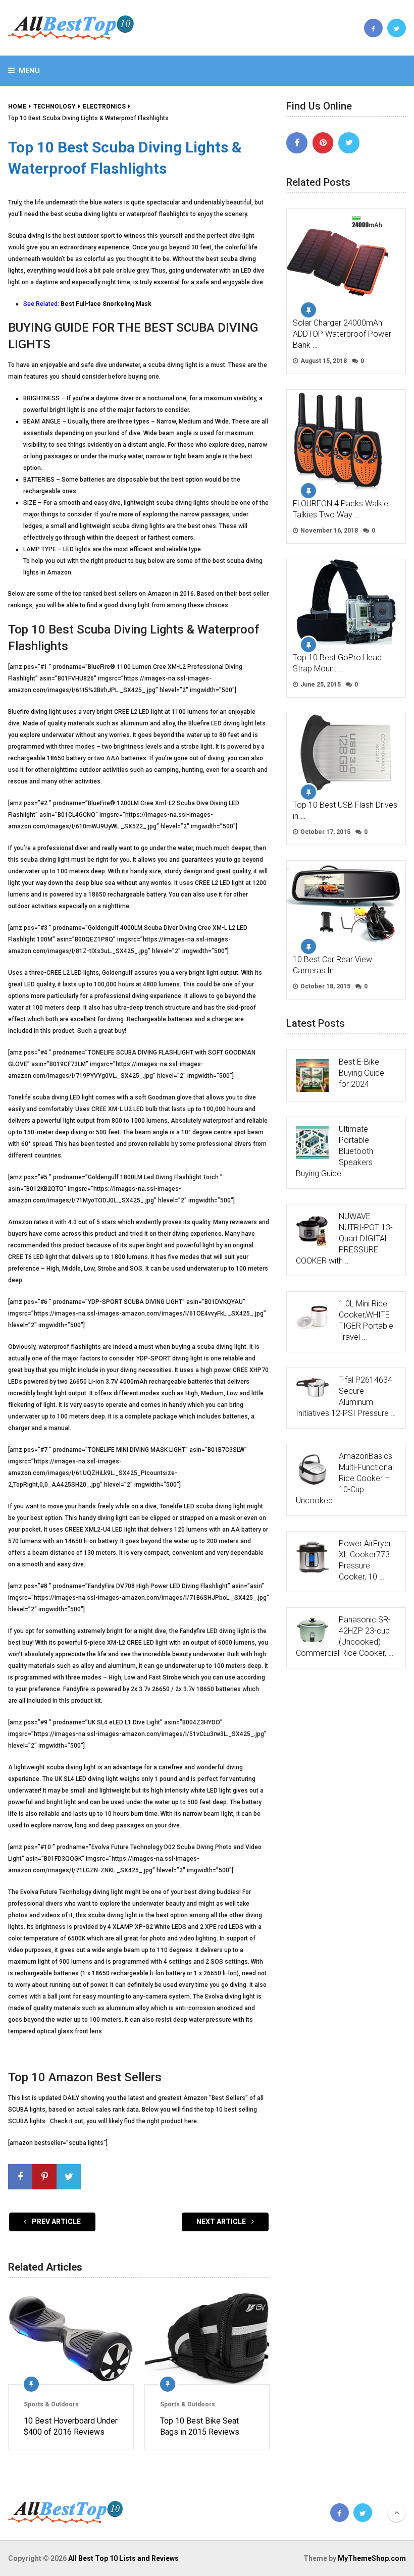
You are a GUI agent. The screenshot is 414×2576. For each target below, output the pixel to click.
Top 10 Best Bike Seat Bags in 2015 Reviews (200, 2426)
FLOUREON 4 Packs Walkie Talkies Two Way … (341, 509)
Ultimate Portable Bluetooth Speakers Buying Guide (334, 1151)
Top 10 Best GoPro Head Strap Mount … (337, 663)
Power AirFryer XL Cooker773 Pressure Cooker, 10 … (365, 1560)
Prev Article (56, 2222)
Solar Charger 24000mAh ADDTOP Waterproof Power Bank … (342, 334)
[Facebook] (297, 143)
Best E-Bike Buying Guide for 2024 (361, 1073)
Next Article (222, 2222)
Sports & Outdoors (51, 2404)
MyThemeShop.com (372, 2558)
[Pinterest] (323, 143)
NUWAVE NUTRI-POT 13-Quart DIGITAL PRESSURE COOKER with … (344, 1239)
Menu (29, 71)
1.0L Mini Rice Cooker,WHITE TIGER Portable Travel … (366, 1320)
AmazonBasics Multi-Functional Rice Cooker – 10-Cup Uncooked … (345, 1478)
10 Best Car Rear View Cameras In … (332, 965)
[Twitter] (349, 143)
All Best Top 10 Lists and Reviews (123, 2558)
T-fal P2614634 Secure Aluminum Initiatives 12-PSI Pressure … (346, 1397)
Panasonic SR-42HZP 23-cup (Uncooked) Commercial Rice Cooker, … (345, 1636)
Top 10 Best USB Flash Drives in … (345, 810)
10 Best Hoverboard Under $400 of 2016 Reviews (71, 2426)
